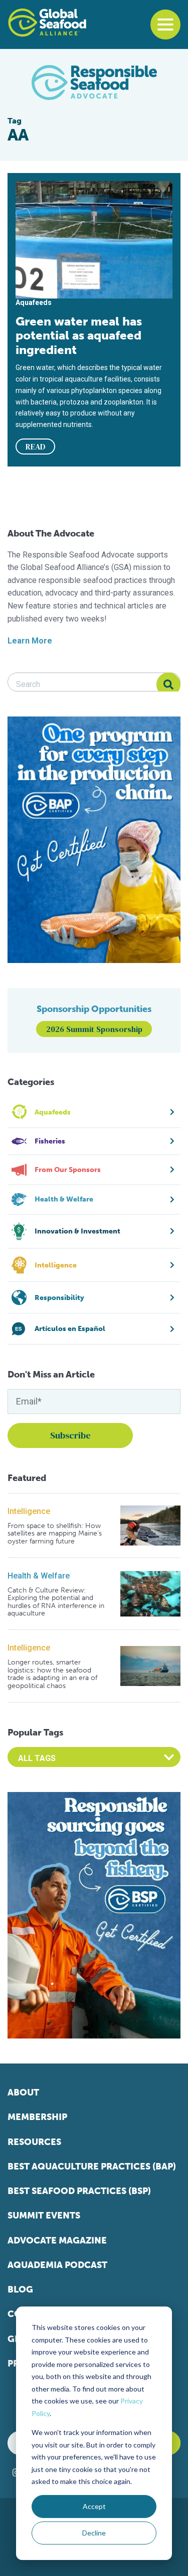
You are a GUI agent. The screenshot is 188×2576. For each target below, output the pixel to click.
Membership (37, 2117)
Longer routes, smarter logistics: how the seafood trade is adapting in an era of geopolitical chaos (52, 1674)
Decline (94, 2533)
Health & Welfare (39, 1576)
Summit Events (44, 2215)
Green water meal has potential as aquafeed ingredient (79, 335)
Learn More (30, 641)
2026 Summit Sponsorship (94, 1029)
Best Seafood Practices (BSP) (79, 2191)
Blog (20, 2289)
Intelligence (29, 1511)
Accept (94, 2506)
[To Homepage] (47, 22)
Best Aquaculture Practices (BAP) (92, 2166)
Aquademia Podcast (57, 2265)
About (23, 2092)
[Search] (168, 684)
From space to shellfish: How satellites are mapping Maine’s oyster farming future (55, 1533)
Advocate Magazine (57, 2240)
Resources (34, 2142)
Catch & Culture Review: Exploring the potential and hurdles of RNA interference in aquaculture (56, 1602)
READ (36, 446)
